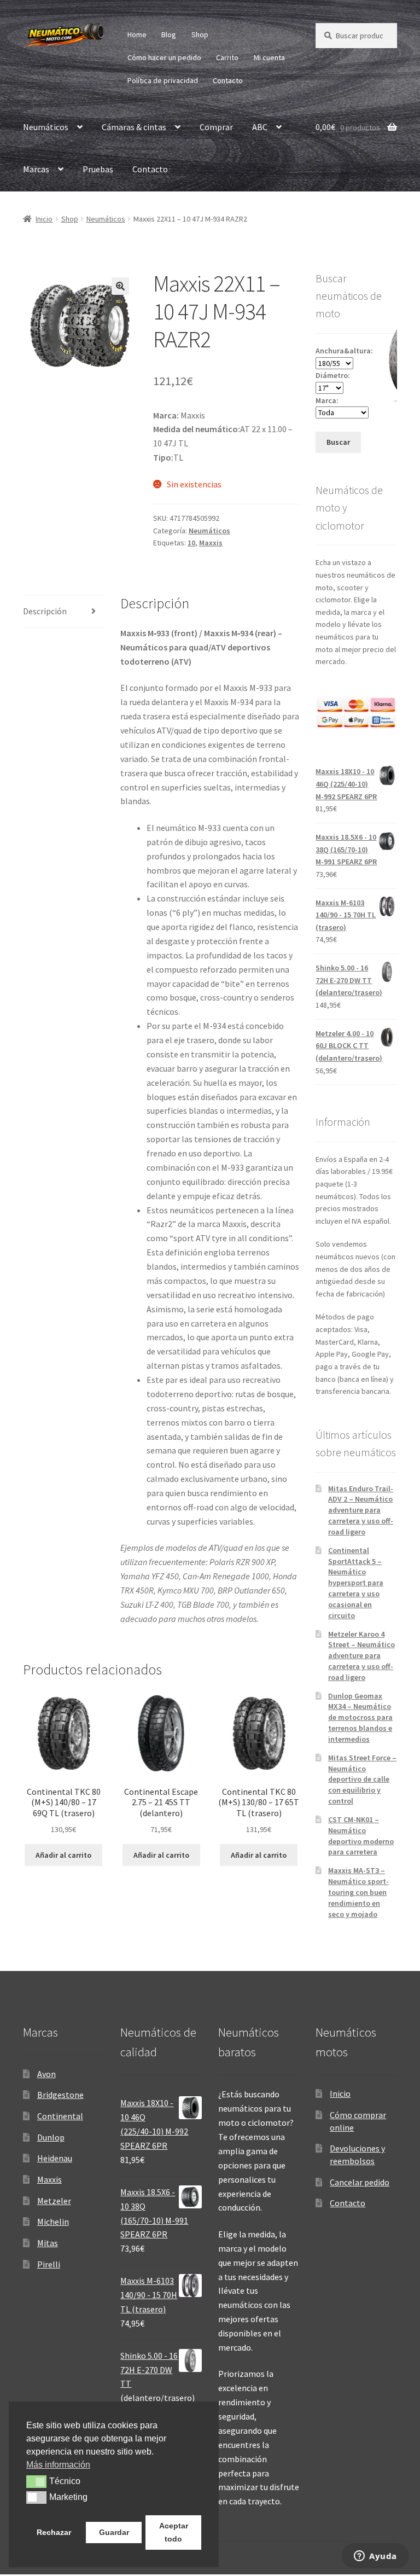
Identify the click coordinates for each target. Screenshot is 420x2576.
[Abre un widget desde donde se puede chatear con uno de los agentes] (375, 2557)
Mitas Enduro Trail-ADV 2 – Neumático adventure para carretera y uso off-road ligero (361, 1510)
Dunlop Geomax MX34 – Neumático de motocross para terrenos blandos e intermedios (360, 1717)
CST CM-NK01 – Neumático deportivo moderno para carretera (361, 1836)
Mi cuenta (269, 57)
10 (191, 543)
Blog (169, 34)
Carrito (227, 57)
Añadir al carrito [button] (63, 1855)
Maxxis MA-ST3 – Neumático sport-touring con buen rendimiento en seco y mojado (358, 1892)
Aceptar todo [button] (174, 2532)
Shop (200, 34)
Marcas (36, 169)
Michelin (53, 2222)
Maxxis (211, 543)
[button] (120, 286)
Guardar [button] (114, 2532)
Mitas (48, 2243)
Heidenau (55, 2158)
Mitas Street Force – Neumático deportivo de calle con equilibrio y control (362, 1779)
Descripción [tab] (45, 611)
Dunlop (51, 2137)
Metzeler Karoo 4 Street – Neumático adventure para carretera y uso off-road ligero (361, 1656)
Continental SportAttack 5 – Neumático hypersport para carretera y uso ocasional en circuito (356, 1583)
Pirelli (49, 2264)
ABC (260, 127)
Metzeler (54, 2201)
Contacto (228, 80)
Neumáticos (46, 127)
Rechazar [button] (54, 2532)
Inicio (44, 219)
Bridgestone (60, 2095)
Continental (60, 2116)
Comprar (216, 127)
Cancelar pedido (360, 2182)
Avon (46, 2074)
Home (137, 34)
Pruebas (98, 169)
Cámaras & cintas (134, 127)
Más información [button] (58, 2465)
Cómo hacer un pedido (164, 57)
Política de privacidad (163, 80)
